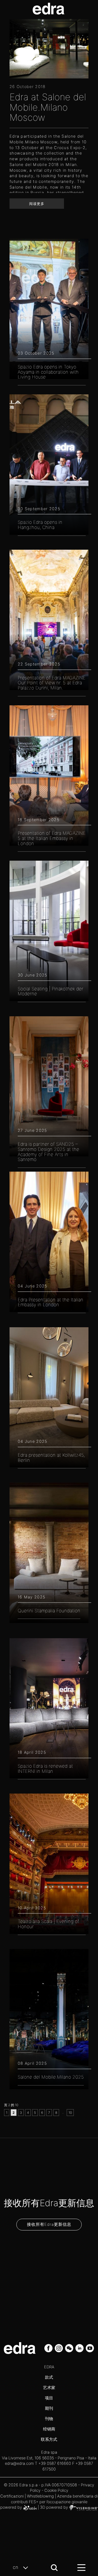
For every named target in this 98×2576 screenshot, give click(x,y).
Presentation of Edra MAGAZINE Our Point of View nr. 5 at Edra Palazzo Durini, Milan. (52, 683)
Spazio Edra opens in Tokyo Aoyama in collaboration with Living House (48, 372)
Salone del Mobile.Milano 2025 (51, 2077)
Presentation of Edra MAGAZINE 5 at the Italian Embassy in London (52, 838)
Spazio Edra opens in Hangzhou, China (40, 525)
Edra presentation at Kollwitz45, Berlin (51, 1458)
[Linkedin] (80, 2348)
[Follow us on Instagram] (59, 2348)
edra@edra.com (19, 2463)
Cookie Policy (56, 2490)
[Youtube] (90, 2348)
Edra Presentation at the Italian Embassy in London (50, 1302)
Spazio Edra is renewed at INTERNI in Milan (45, 1769)
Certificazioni (12, 2496)
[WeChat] (70, 2348)
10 (70, 2113)
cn (16, 2567)
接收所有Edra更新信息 (49, 2224)
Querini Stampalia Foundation (49, 1611)
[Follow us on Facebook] (49, 2348)
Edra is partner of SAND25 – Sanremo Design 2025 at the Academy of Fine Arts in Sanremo (48, 1152)
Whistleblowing (40, 2496)
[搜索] (54, 2568)
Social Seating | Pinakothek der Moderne (50, 991)
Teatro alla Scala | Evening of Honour (48, 1924)
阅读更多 (37, 204)
